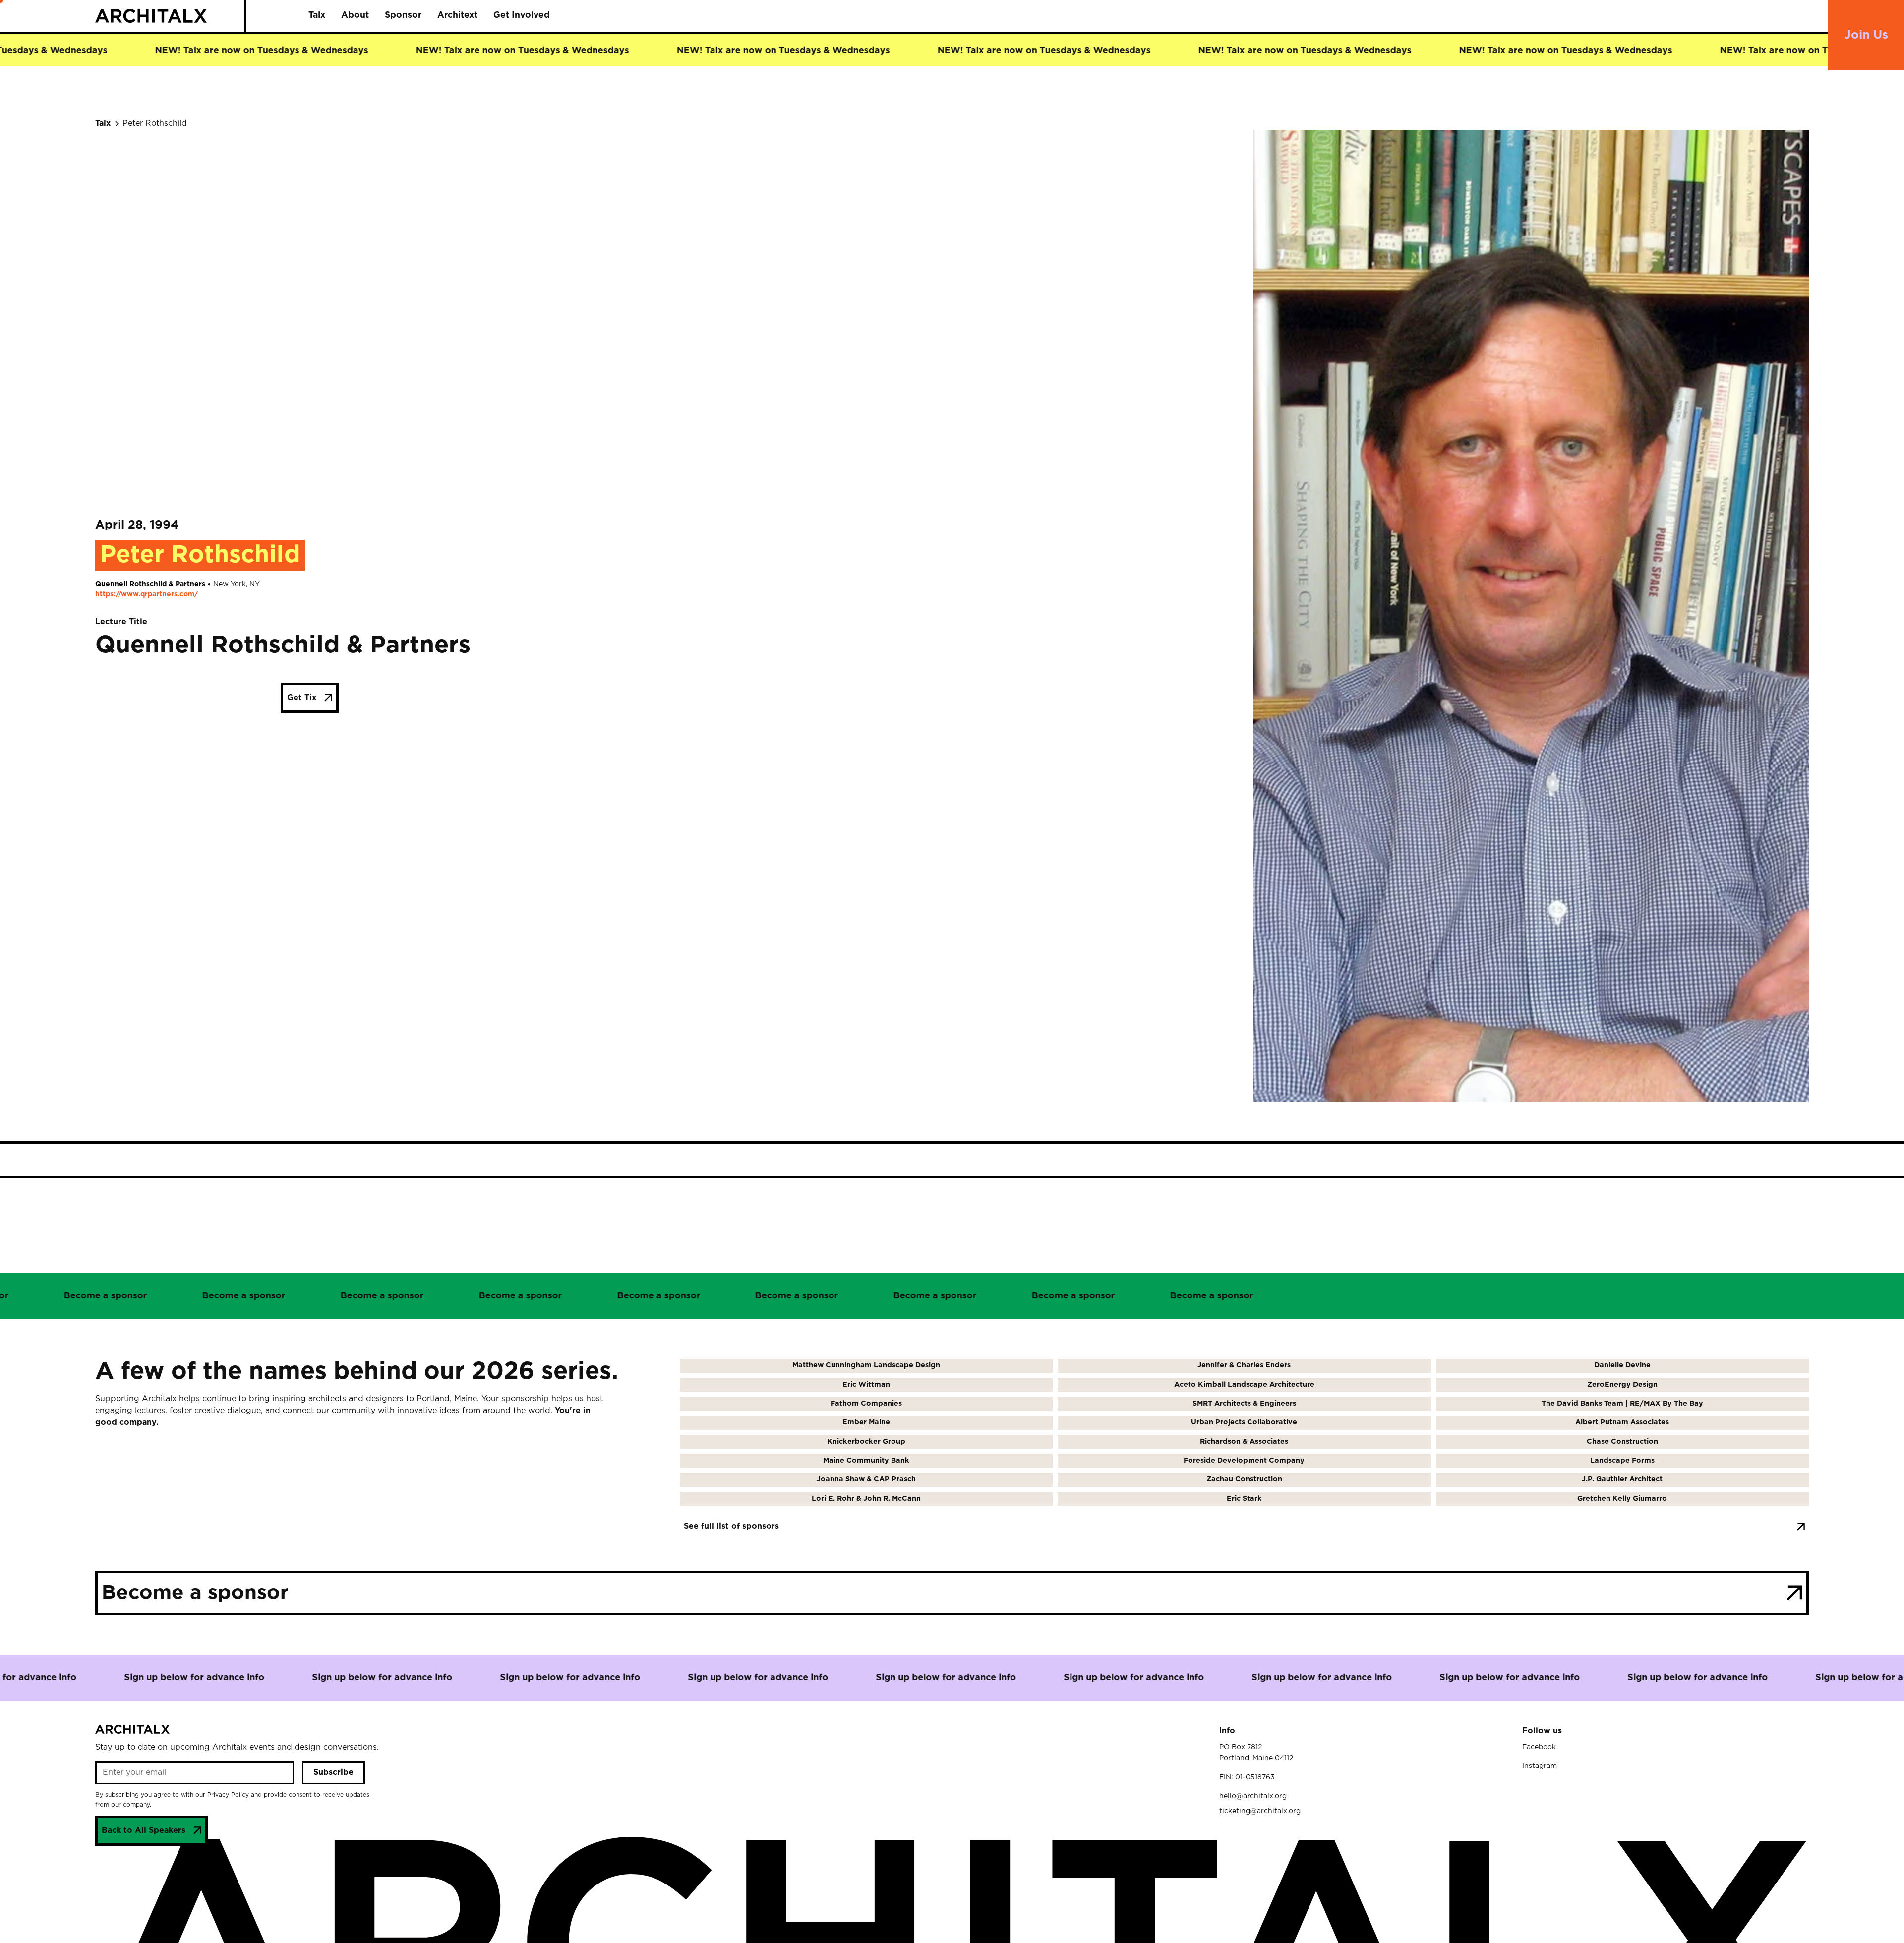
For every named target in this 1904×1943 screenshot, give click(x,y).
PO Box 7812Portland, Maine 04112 (1256, 1753)
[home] (170, 16)
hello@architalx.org (1253, 1796)
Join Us (1866, 35)
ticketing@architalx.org (1260, 1811)
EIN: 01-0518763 (1247, 1777)
